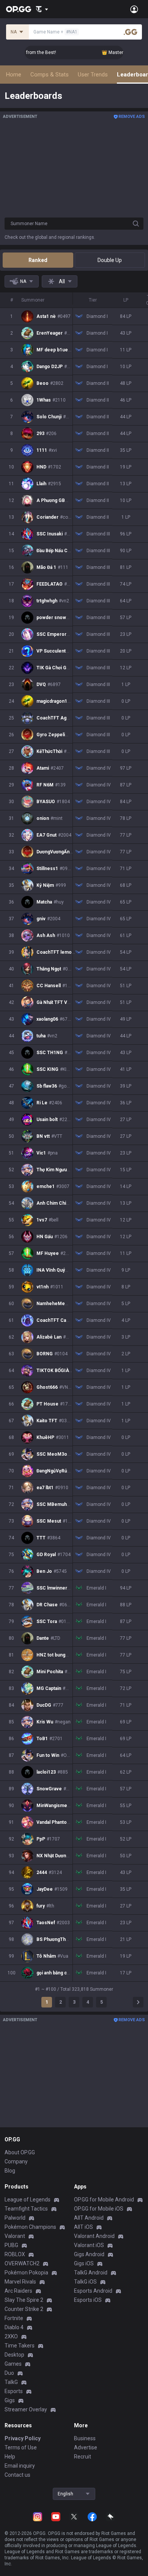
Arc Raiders (18, 2291)
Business (85, 2438)
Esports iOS (88, 2300)
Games (13, 2364)
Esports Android (93, 2291)
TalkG (11, 2382)
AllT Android (89, 2218)
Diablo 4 (14, 2327)
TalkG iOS (85, 2282)
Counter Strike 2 (24, 2309)
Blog (10, 2171)
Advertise (86, 2447)
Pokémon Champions (30, 2227)
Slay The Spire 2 (24, 2300)
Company (16, 2161)
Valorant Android (94, 2236)
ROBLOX (15, 2254)
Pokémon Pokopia (26, 2273)
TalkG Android (91, 2273)
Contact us (17, 2475)
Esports (14, 2391)
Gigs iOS (84, 2263)
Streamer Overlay (26, 2409)
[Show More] (42, 9)
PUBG (11, 2245)
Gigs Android (89, 2254)
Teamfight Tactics (26, 2209)
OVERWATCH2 (22, 2263)
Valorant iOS (89, 2245)
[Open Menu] (134, 9)
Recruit (83, 2457)
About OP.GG (20, 2152)
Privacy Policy (23, 2438)
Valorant (15, 2236)
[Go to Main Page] (19, 9)
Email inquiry (20, 2466)
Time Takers (20, 2346)
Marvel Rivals (20, 2282)
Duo (9, 2373)
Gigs (10, 2400)
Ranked (38, 260)
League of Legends (28, 2200)
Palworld (15, 2218)
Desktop (14, 2355)
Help (10, 2457)
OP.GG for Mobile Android (104, 2200)
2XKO (11, 2336)
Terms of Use (21, 2447)
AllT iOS (83, 2227)
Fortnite (14, 2318)
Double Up (110, 260)
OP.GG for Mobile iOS (99, 2209)
